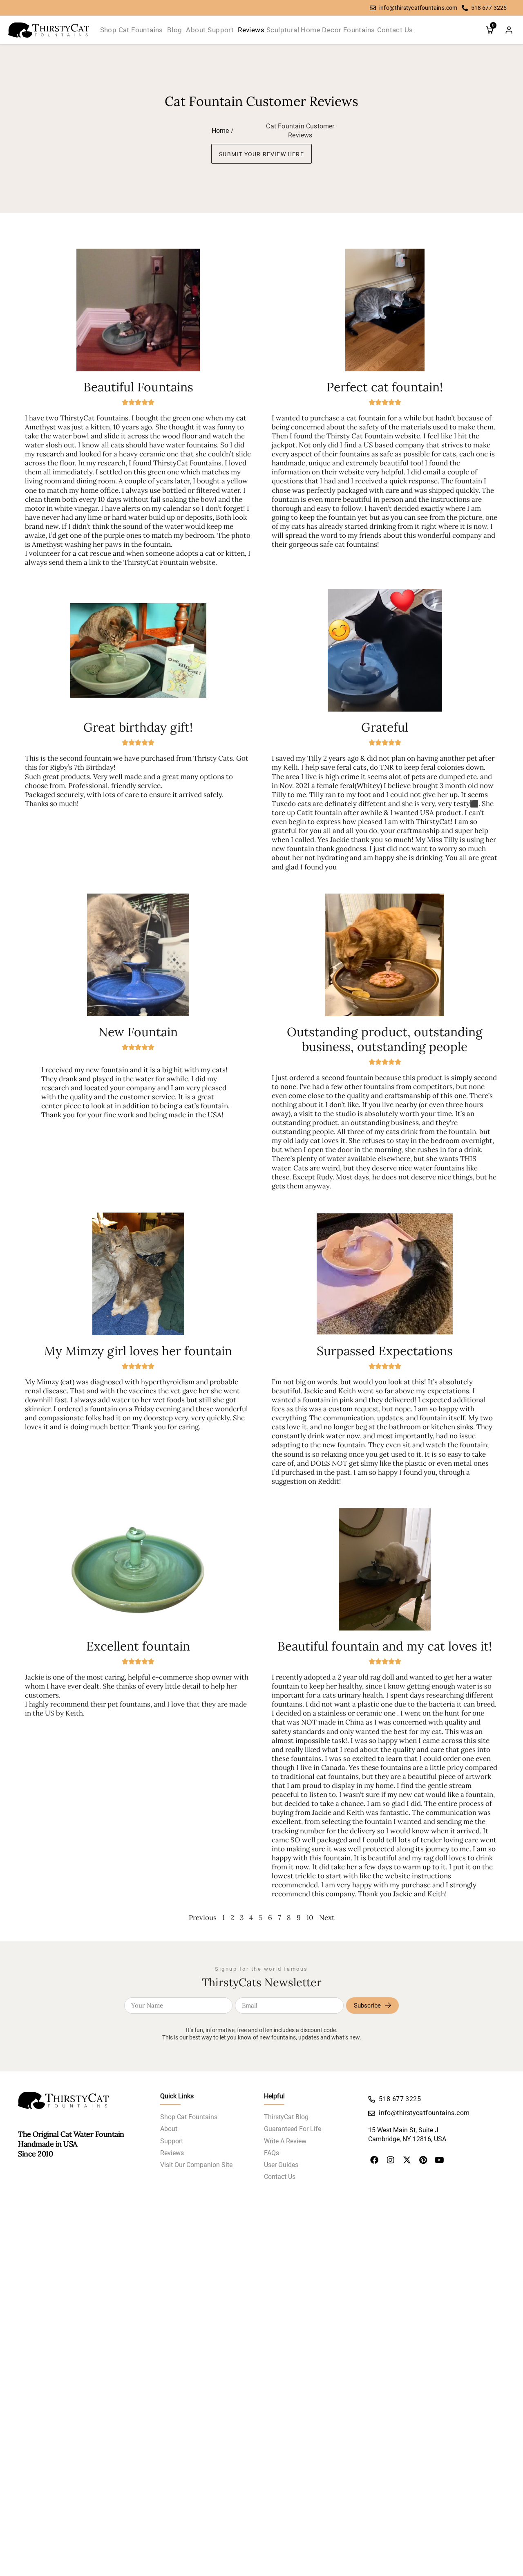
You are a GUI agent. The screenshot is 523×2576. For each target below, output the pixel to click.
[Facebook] (374, 2160)
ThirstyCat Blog (286, 2117)
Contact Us (280, 2177)
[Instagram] (391, 2160)
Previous (203, 1918)
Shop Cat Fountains (189, 2117)
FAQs (272, 2153)
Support (172, 2141)
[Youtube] (440, 2160)
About (169, 2129)
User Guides (281, 2165)
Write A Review (285, 2141)
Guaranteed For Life (293, 2129)
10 (310, 1918)
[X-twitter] (407, 2160)
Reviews (172, 2153)
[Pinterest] (423, 2160)
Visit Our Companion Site (196, 2165)
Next (327, 1918)
